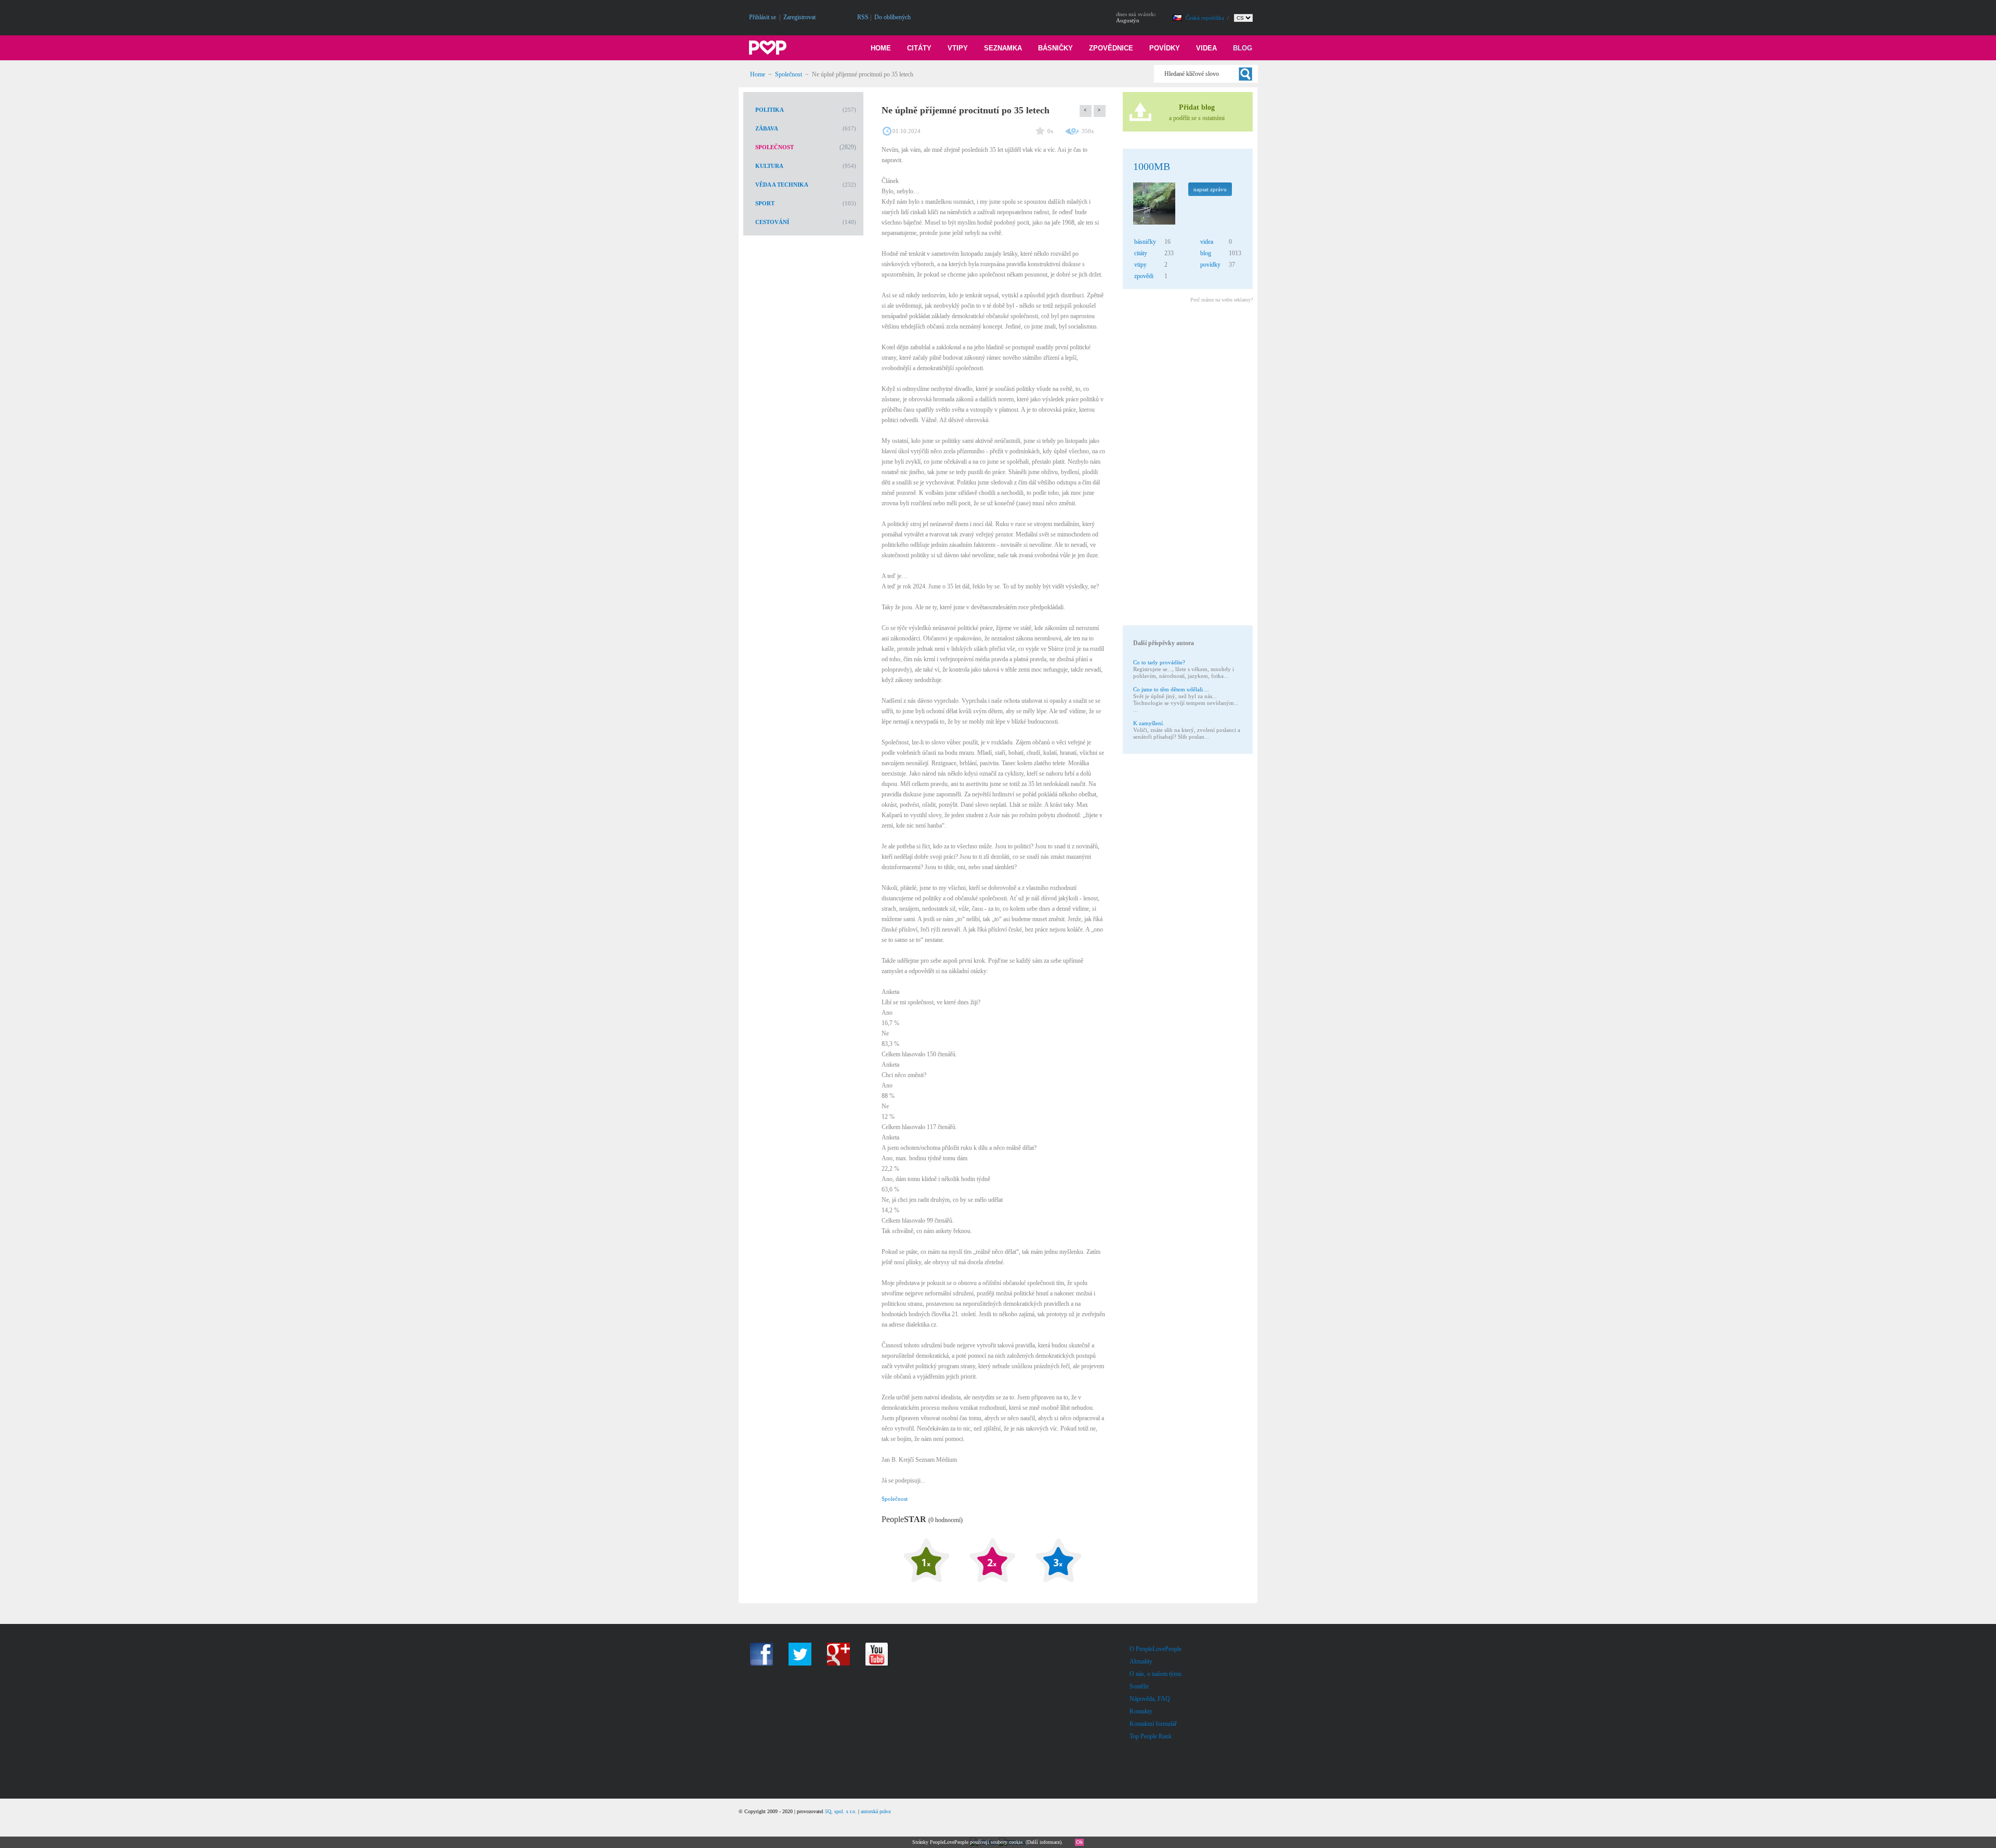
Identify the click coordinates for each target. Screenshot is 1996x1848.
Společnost (789, 74)
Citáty (919, 48)
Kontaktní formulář (1153, 1724)
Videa (1206, 48)
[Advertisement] (1187, 466)
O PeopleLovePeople (1155, 1649)
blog (1206, 253)
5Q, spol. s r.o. (841, 1811)
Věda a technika (782, 185)
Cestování (772, 222)
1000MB (1152, 166)
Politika (770, 110)
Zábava (767, 128)
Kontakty (1141, 1711)
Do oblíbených (892, 17)
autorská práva (876, 1811)
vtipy (1140, 265)
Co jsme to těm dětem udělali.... (1171, 689)
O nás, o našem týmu (1155, 1674)
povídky (1210, 265)
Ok (1079, 1842)
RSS (863, 17)
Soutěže (1139, 1686)
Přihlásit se (763, 17)
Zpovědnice (1111, 48)
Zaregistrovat (799, 17)
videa (1207, 242)
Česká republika (1206, 18)
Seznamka (1003, 48)
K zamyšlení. (1149, 723)
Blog (1243, 48)
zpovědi (1144, 276)
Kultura (769, 166)
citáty (1141, 253)
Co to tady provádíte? (1159, 662)
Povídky (1165, 48)
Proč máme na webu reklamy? (1222, 300)
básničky (1145, 242)
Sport (765, 203)
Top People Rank (1151, 1736)
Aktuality (1141, 1661)
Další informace (1043, 1842)
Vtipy (958, 48)
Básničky (1055, 48)
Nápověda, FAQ (1150, 1699)
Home (881, 48)
